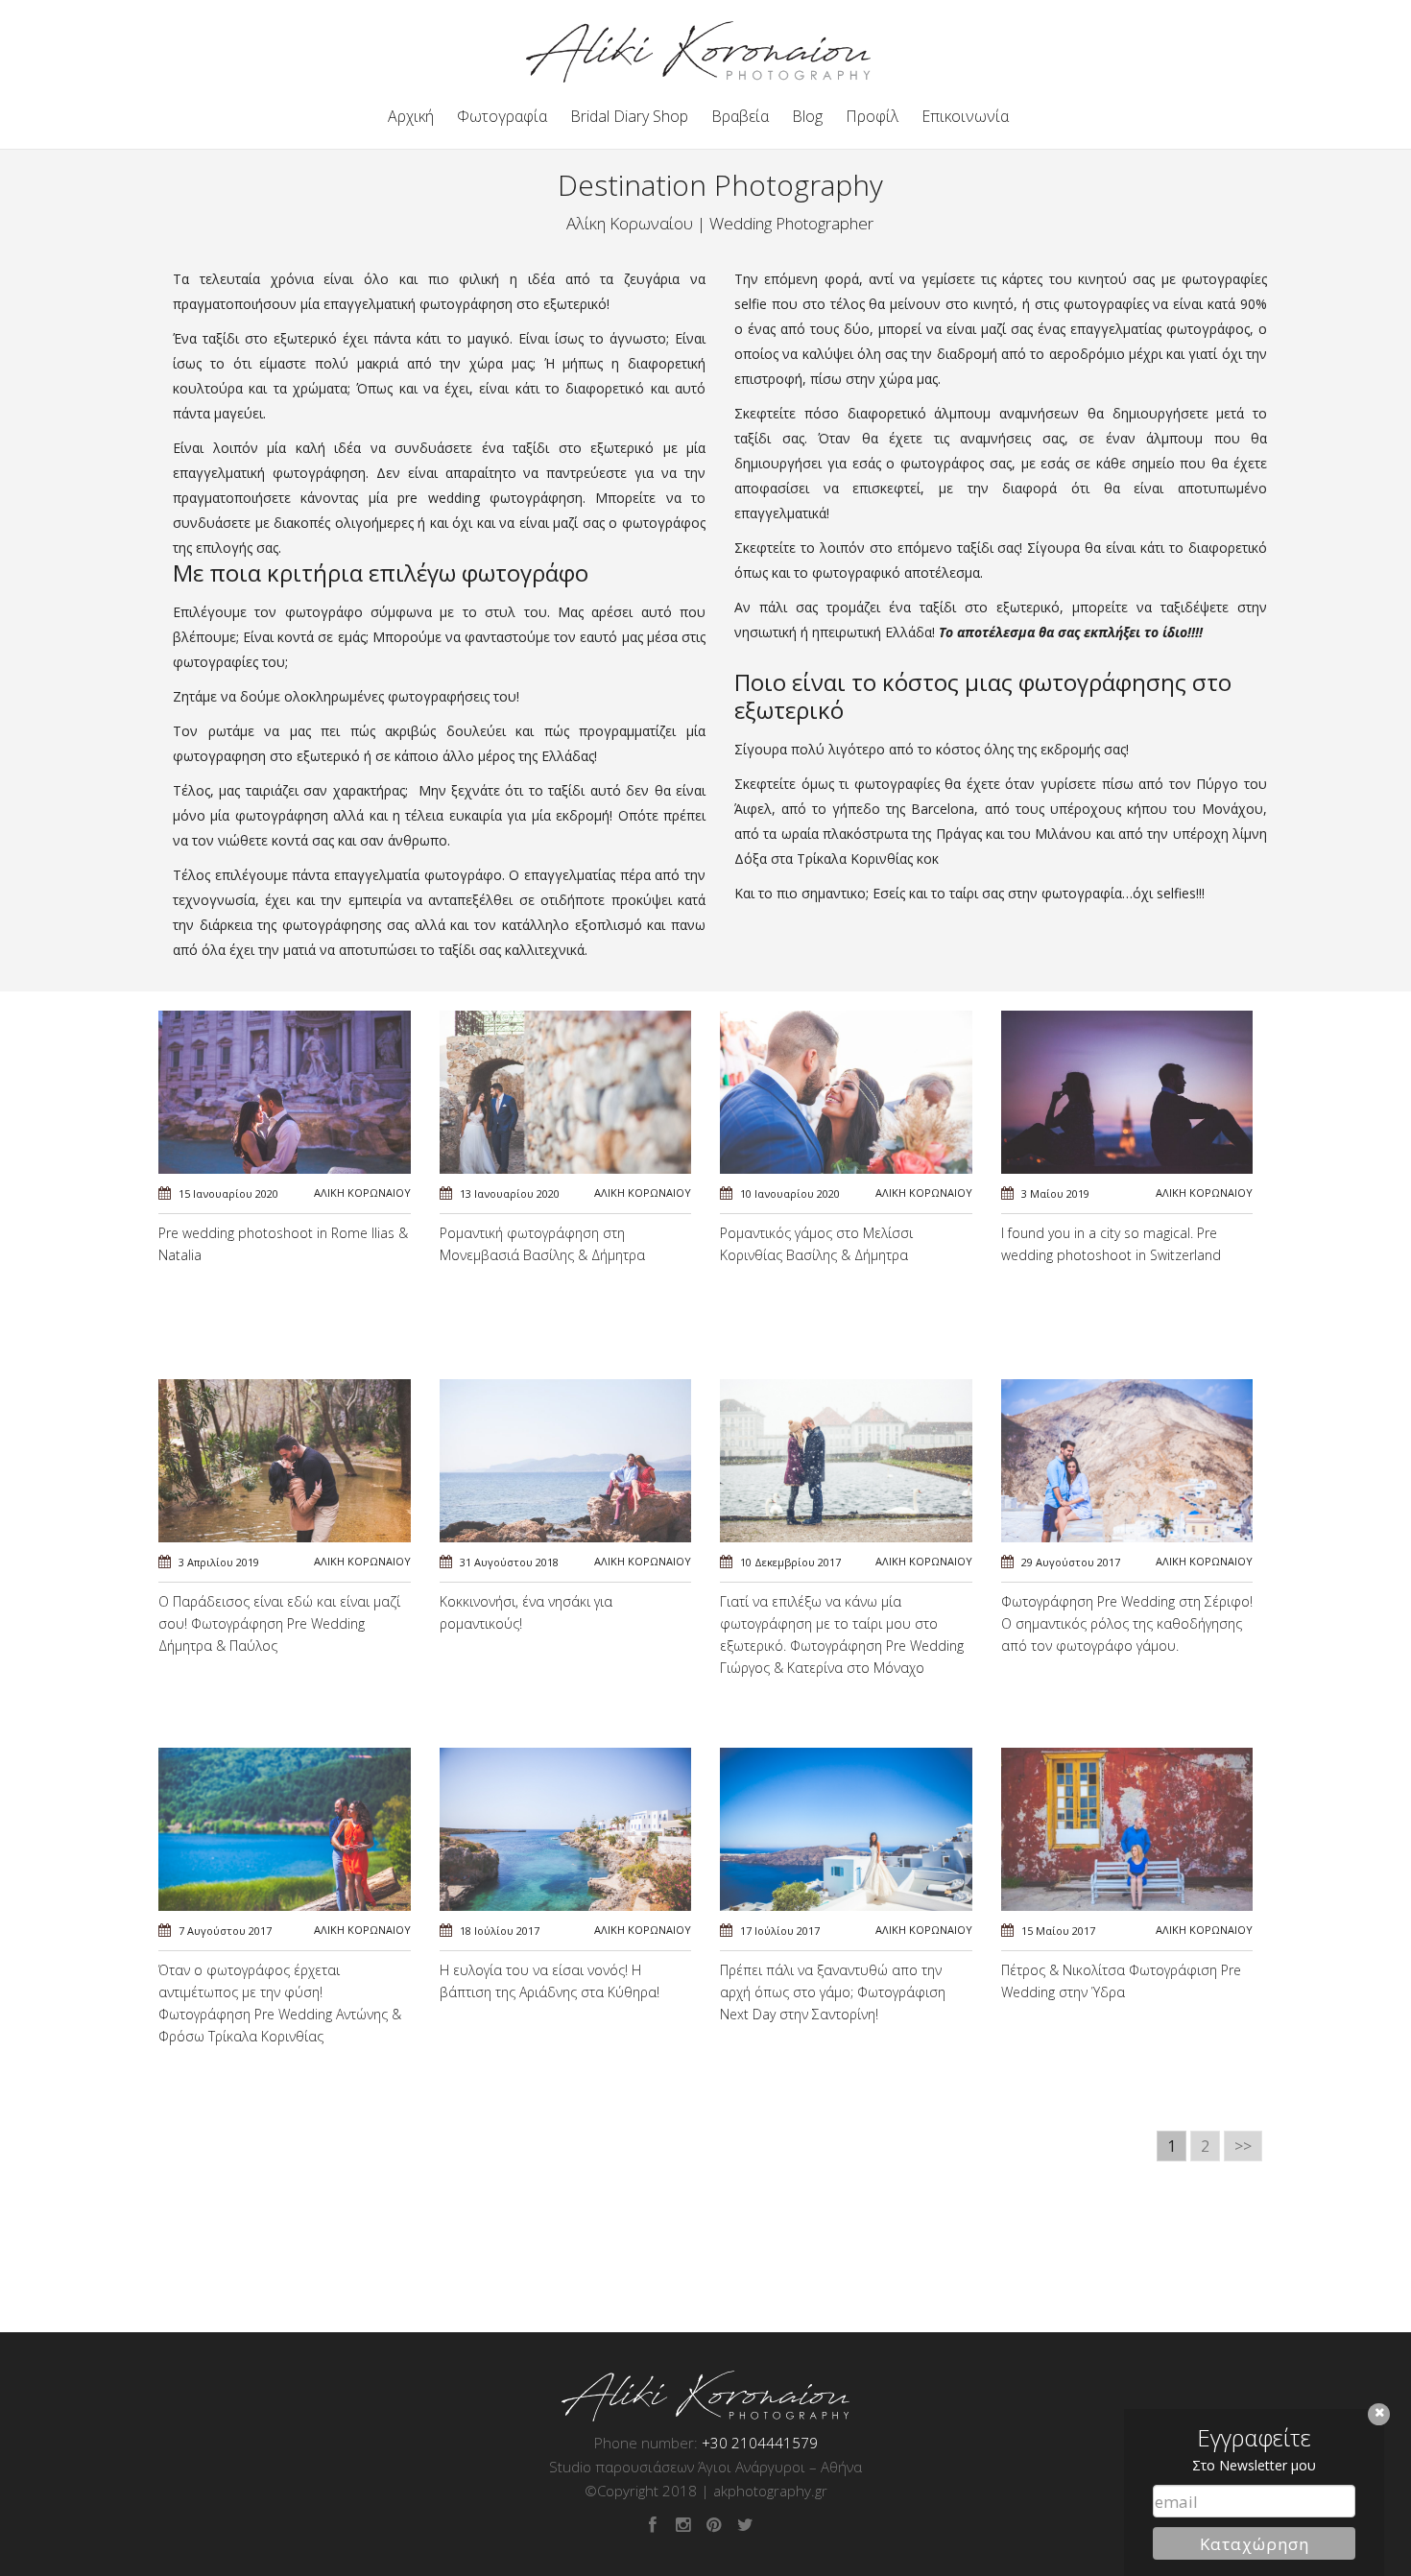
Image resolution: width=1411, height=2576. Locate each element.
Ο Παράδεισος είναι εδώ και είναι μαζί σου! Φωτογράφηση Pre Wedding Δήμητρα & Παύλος (279, 1623)
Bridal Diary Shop (629, 116)
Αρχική (411, 116)
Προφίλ (872, 116)
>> (1243, 2146)
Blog (807, 116)
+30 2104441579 (760, 2443)
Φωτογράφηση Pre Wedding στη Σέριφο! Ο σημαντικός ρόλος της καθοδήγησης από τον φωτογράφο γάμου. (1127, 1623)
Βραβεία (740, 116)
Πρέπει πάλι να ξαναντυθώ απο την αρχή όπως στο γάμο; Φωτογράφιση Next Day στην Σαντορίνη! (833, 1992)
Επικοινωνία (965, 116)
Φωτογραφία (502, 116)
